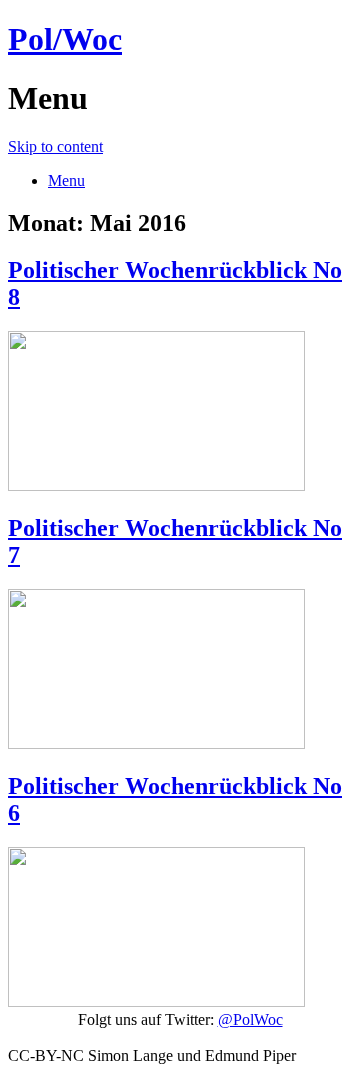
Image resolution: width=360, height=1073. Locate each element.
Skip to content (55, 146)
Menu (66, 180)
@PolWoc (250, 1019)
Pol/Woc (65, 39)
